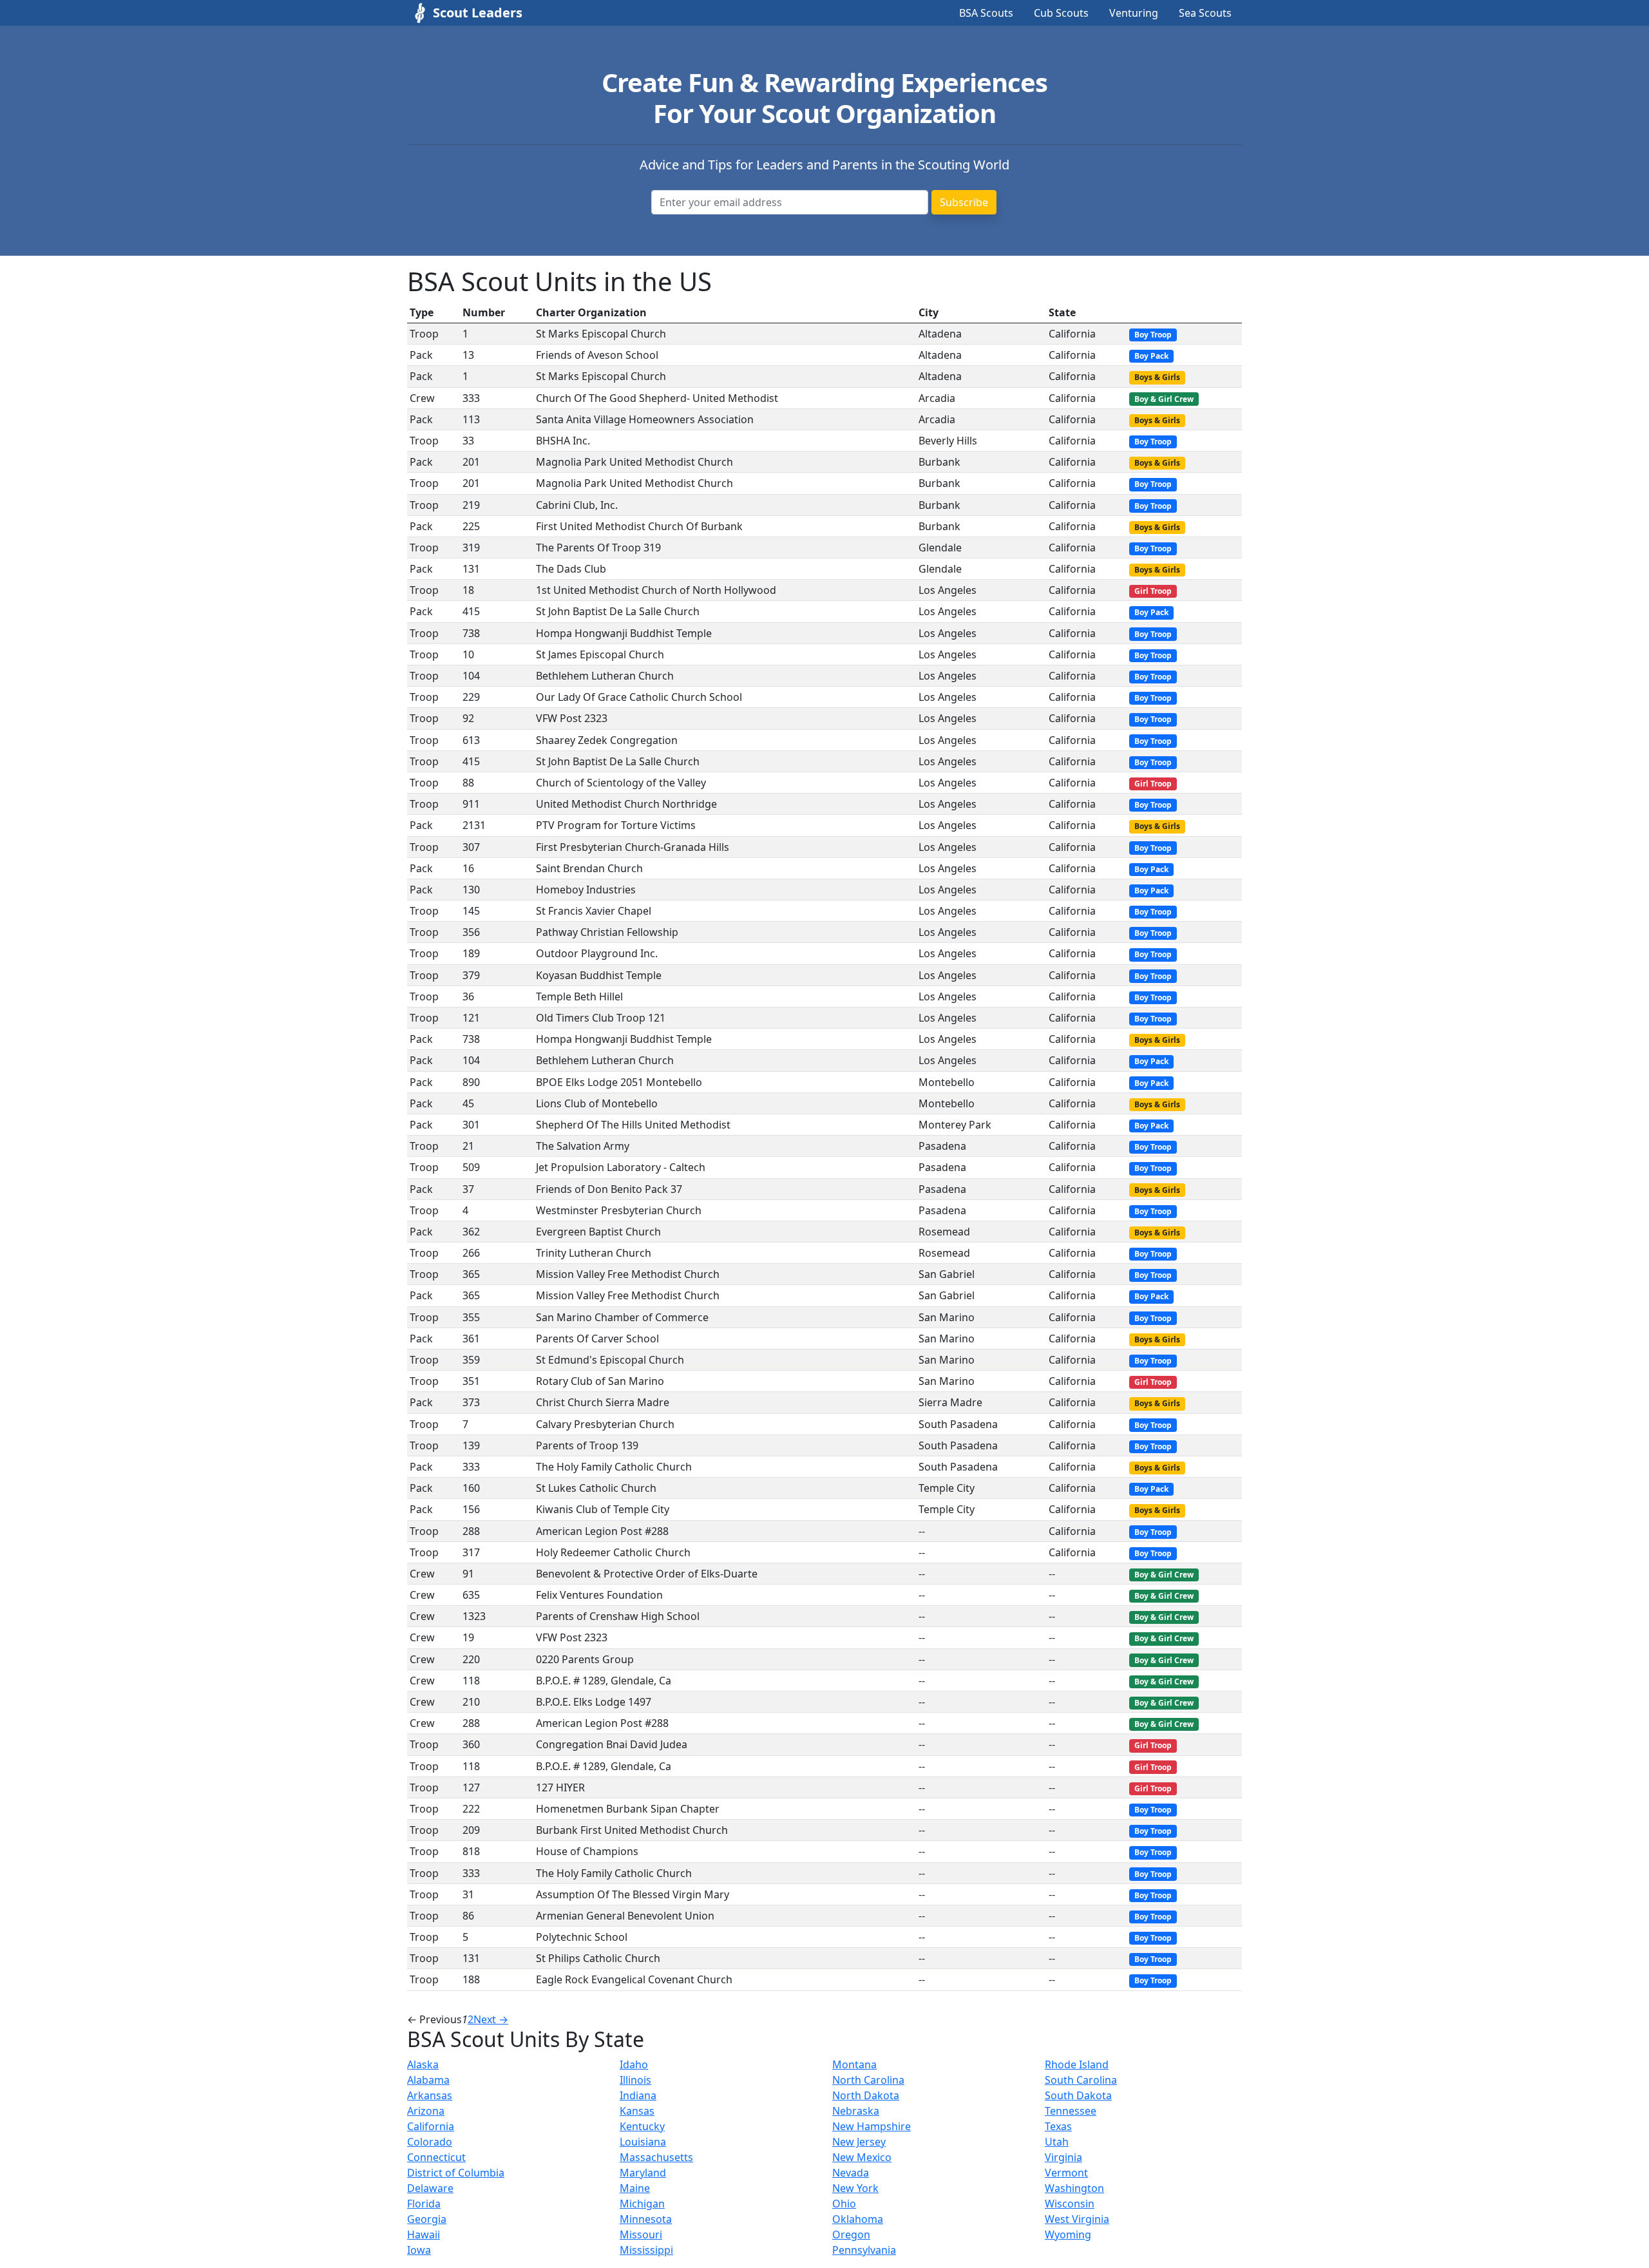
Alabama (428, 2080)
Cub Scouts (1061, 13)
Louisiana (643, 2142)
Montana (854, 2064)
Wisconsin (1070, 2204)
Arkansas (430, 2095)
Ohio (844, 2204)
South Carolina (1081, 2080)
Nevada (851, 2173)
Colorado (430, 2142)
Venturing (1134, 13)
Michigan (642, 2204)
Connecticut (436, 2157)
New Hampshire (872, 2126)
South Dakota (1078, 2095)
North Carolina (868, 2080)
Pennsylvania (864, 2250)
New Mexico (862, 2157)
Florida (424, 2204)
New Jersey (859, 2142)
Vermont (1066, 2173)
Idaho (634, 2064)
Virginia (1063, 2157)
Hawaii (424, 2235)
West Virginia (1077, 2219)
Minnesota (646, 2219)
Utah (1057, 2142)
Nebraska (856, 2111)
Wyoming (1068, 2235)
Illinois (635, 2080)
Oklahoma (858, 2219)
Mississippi (646, 2250)
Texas (1058, 2126)
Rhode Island (1077, 2064)
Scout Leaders (478, 13)
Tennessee (1071, 2111)
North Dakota (866, 2095)
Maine (635, 2188)
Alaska (423, 2064)
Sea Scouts (1205, 13)
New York (855, 2188)
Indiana (638, 2095)
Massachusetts (656, 2157)
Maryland (643, 2173)
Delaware (430, 2188)
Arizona (426, 2111)
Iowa (419, 2250)
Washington (1074, 2188)
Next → (491, 2019)
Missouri (641, 2235)
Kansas (637, 2111)
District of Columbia (456, 2173)
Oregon (851, 2235)
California (431, 2126)
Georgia (427, 2219)
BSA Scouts (986, 13)
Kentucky (642, 2126)
